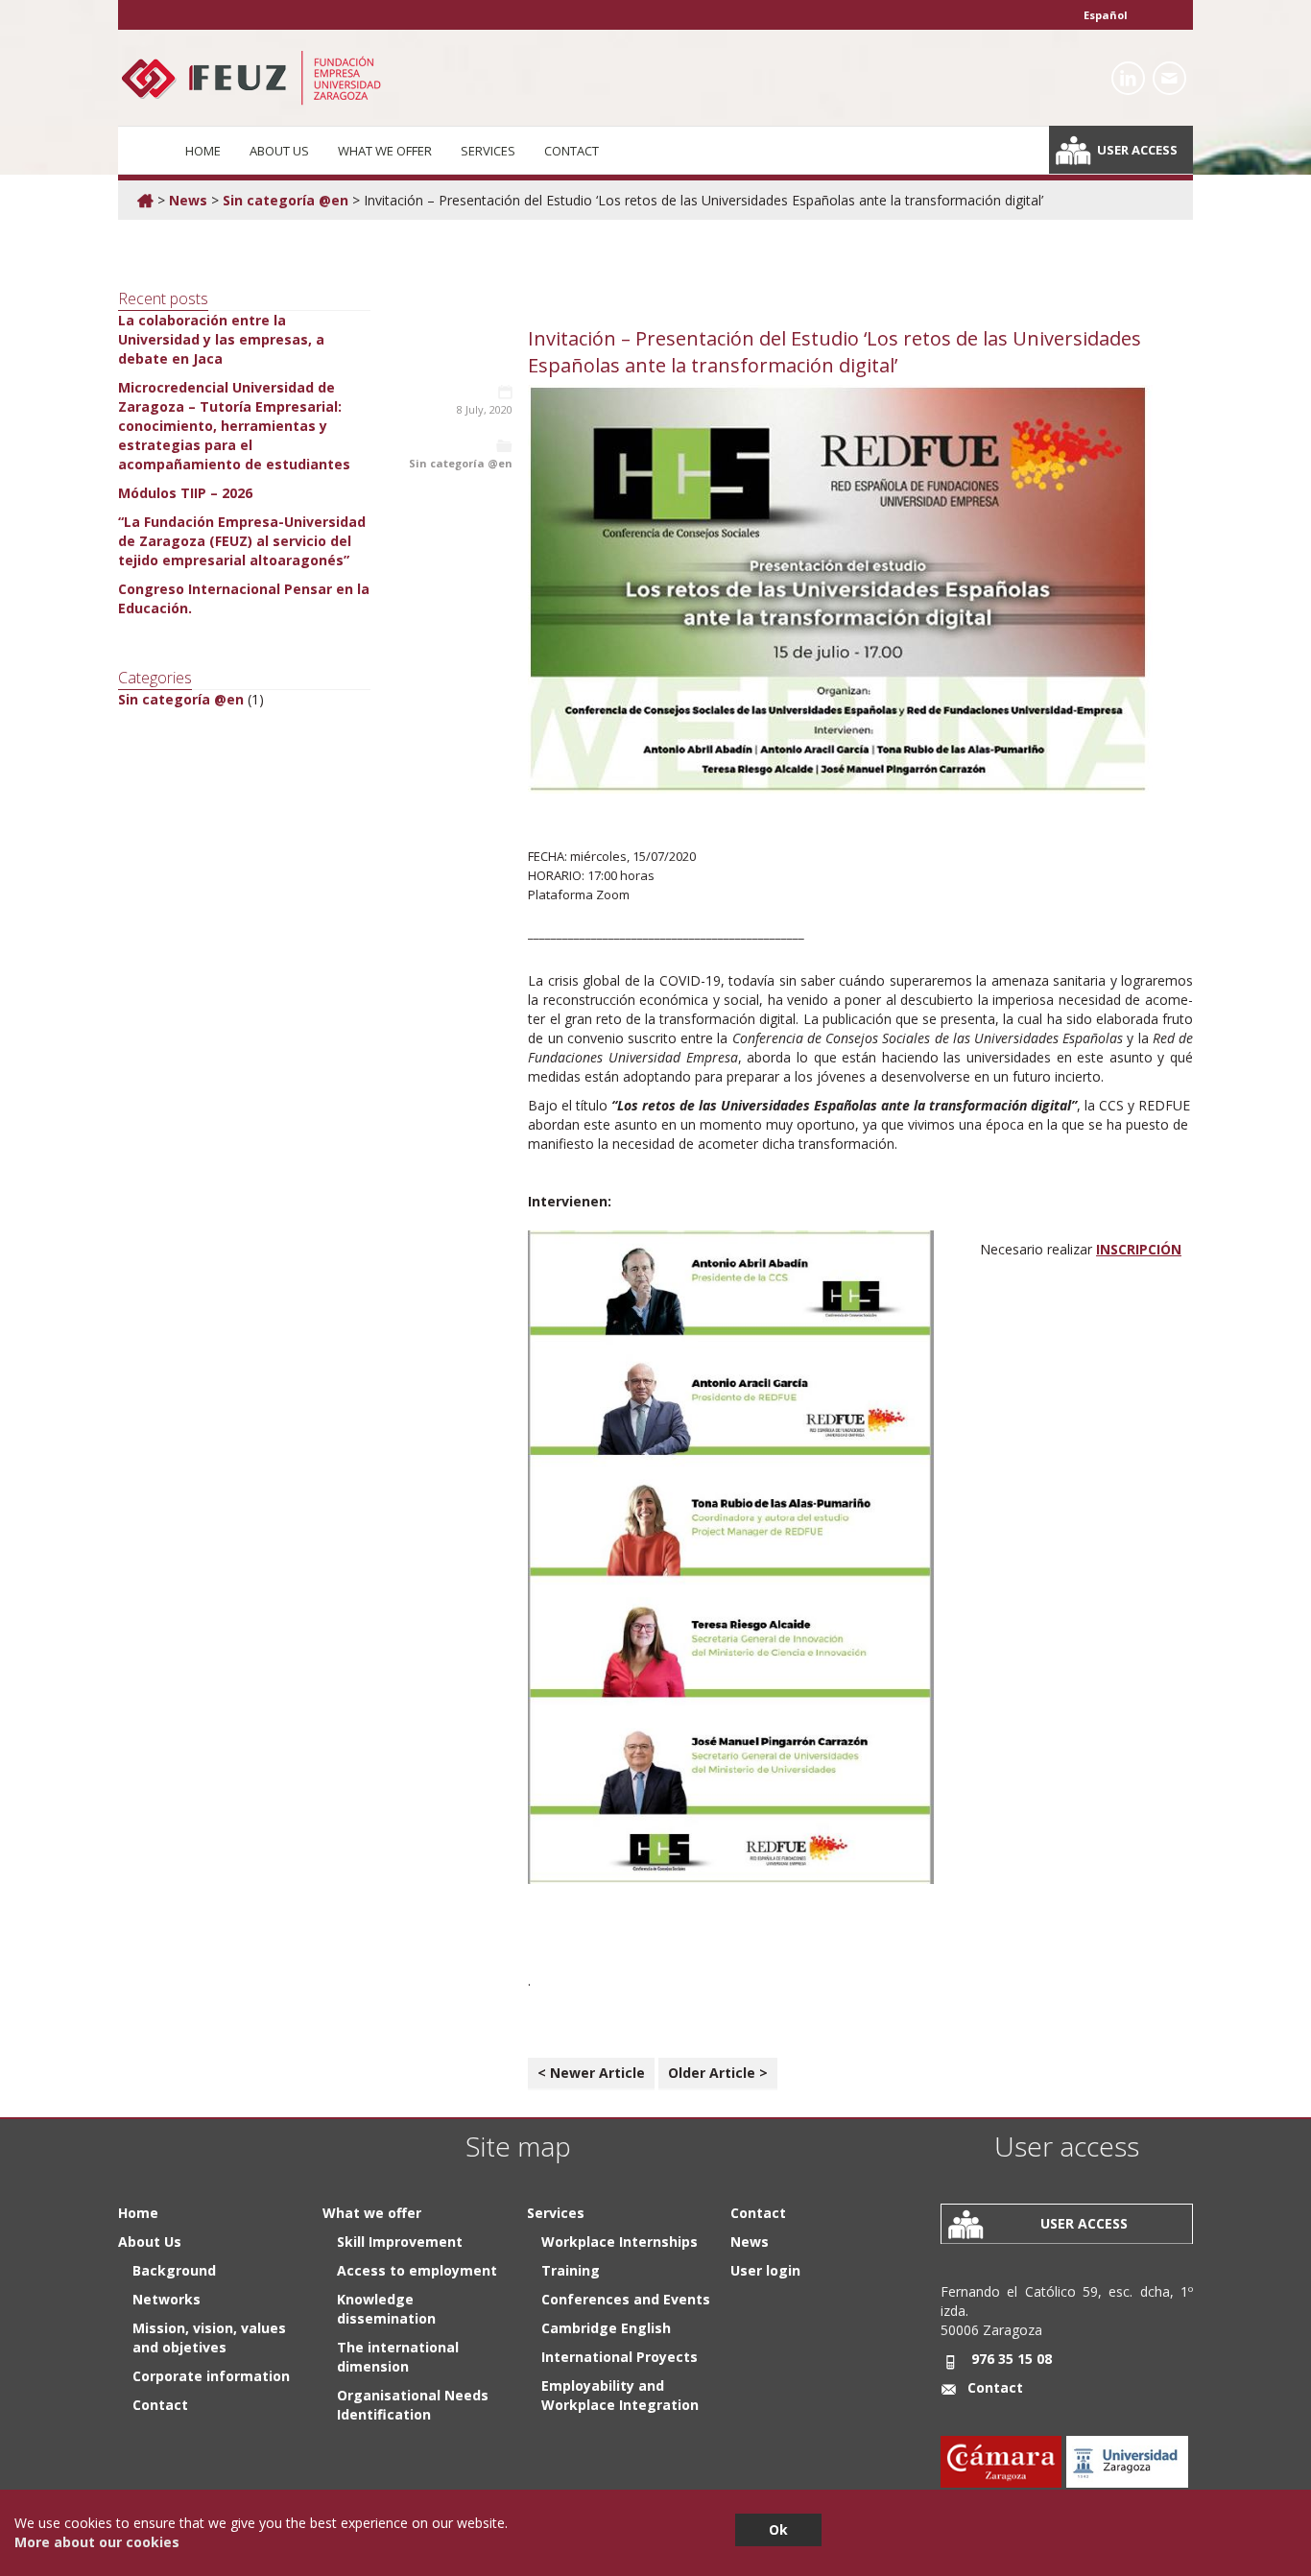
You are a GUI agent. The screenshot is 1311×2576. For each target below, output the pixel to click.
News (188, 200)
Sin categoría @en (286, 200)
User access (1137, 150)
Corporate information (211, 2376)
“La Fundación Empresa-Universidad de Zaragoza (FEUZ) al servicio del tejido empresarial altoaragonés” (242, 541)
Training (571, 2270)
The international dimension (398, 2357)
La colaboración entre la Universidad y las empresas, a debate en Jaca (221, 339)
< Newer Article (591, 2073)
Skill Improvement (400, 2242)
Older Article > (718, 2073)
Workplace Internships (620, 2242)
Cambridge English (606, 2328)
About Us (279, 151)
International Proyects (620, 2357)
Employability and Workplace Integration (620, 2395)
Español (1106, 15)
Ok (778, 2529)
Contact (572, 151)
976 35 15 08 (1012, 2359)
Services (488, 151)
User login (765, 2270)
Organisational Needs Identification (413, 2405)
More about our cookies (97, 2542)
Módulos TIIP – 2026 (185, 493)
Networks (167, 2299)
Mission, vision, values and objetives (209, 2337)
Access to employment (417, 2270)
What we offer (385, 151)
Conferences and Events (626, 2299)
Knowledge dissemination (386, 2309)
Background (174, 2270)
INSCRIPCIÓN (1139, 1249)
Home (203, 151)
